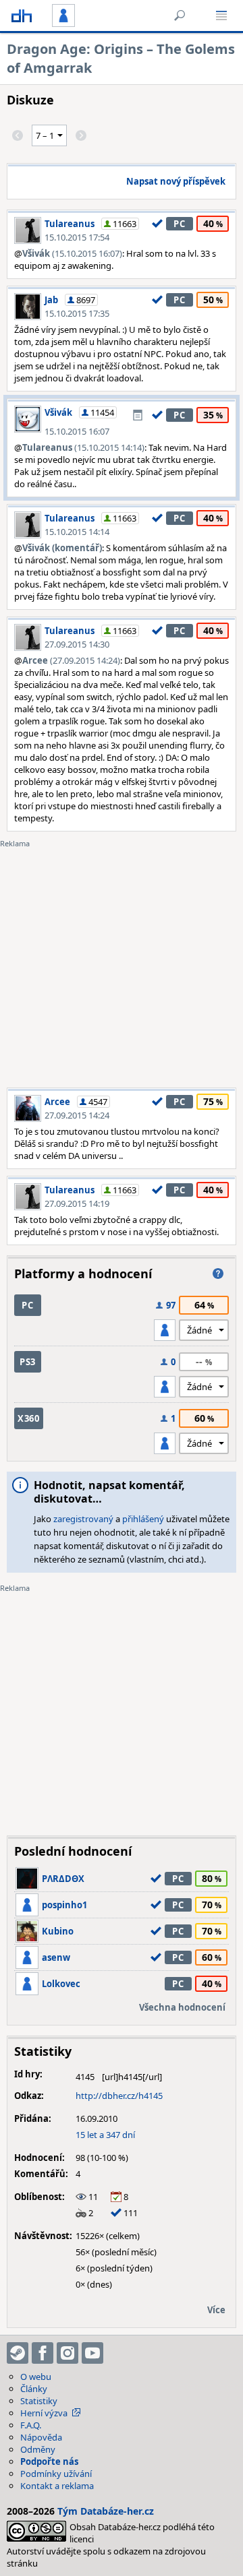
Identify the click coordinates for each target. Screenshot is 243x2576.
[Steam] (18, 2353)
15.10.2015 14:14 (77, 532)
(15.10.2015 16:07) (72, 253)
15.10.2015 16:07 (77, 431)
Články (34, 2389)
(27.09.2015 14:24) (71, 660)
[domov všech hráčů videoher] (22, 15)
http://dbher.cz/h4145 (119, 2096)
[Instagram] (67, 2353)
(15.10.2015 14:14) (83, 447)
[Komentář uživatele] (138, 415)
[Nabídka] (221, 15)
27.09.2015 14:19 (77, 1203)
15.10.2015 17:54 (77, 237)
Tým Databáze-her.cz (106, 2511)
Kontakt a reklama (57, 2486)
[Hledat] (180, 15)
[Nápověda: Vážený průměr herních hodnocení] (218, 1274)
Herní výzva (44, 2413)
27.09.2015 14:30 (77, 644)
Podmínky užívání (56, 2474)
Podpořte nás (49, 2461)
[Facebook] (43, 2353)
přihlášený (143, 1519)
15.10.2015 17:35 (77, 313)
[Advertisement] (122, 960)
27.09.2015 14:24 (77, 1115)
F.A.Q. (31, 2425)
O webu (36, 2377)
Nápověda (41, 2437)
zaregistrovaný (83, 1519)
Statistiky (39, 2401)
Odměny (38, 2449)
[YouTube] (92, 2353)
